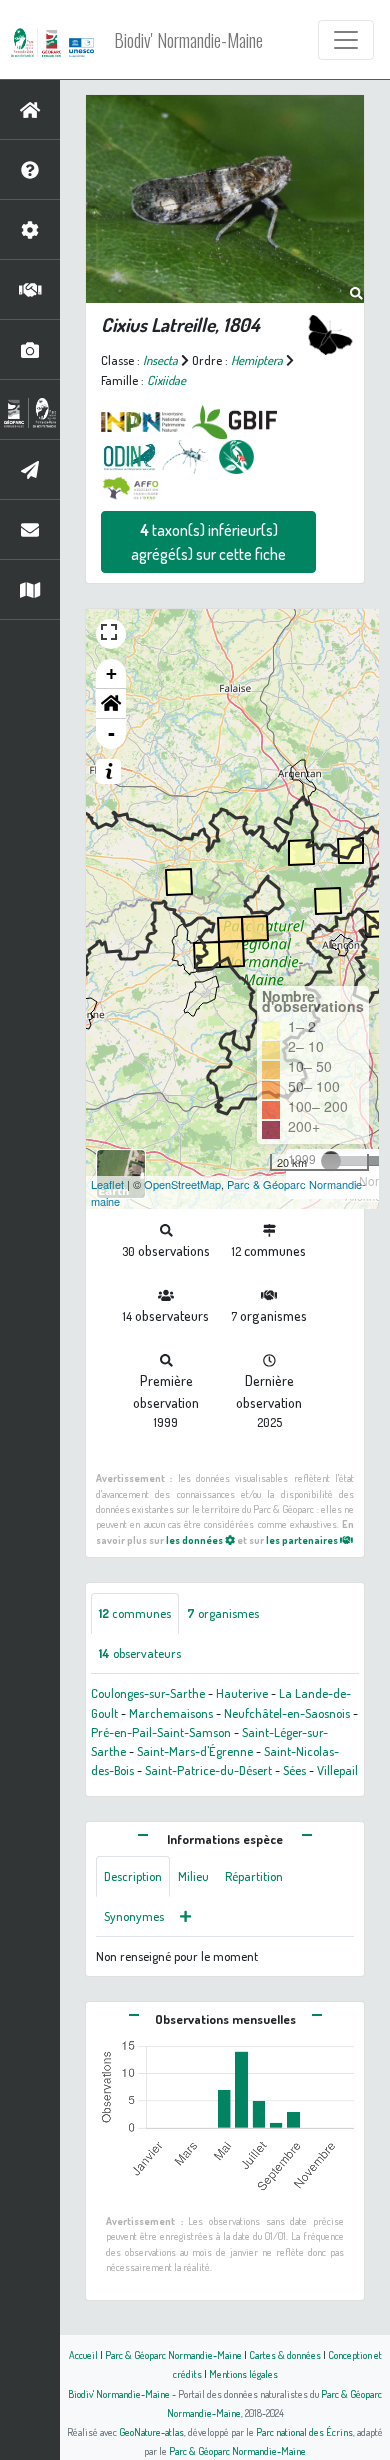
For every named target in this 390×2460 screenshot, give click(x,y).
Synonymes (134, 1916)
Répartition (254, 1876)
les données (195, 1539)
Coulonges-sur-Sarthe (148, 1693)
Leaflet (107, 1184)
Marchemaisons (171, 1713)
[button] (111, 704)
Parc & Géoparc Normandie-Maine (173, 2354)
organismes (223, 1613)
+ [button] (111, 673)
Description (133, 1876)
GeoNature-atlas (151, 2431)
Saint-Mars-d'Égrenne (195, 1751)
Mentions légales (243, 2373)
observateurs (140, 1653)
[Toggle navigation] (346, 40)
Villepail (337, 1770)
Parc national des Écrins (304, 2431)
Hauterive (242, 1693)
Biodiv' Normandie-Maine (188, 40)
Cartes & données (285, 2354)
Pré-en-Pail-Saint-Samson (161, 1732)
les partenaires (303, 1539)
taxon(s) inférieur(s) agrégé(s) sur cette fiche (208, 542)
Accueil (83, 2354)
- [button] (111, 733)
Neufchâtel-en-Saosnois (287, 1713)
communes (135, 1613)
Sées (294, 1770)
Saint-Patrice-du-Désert (208, 1770)
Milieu (193, 1876)
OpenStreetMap (182, 1184)
